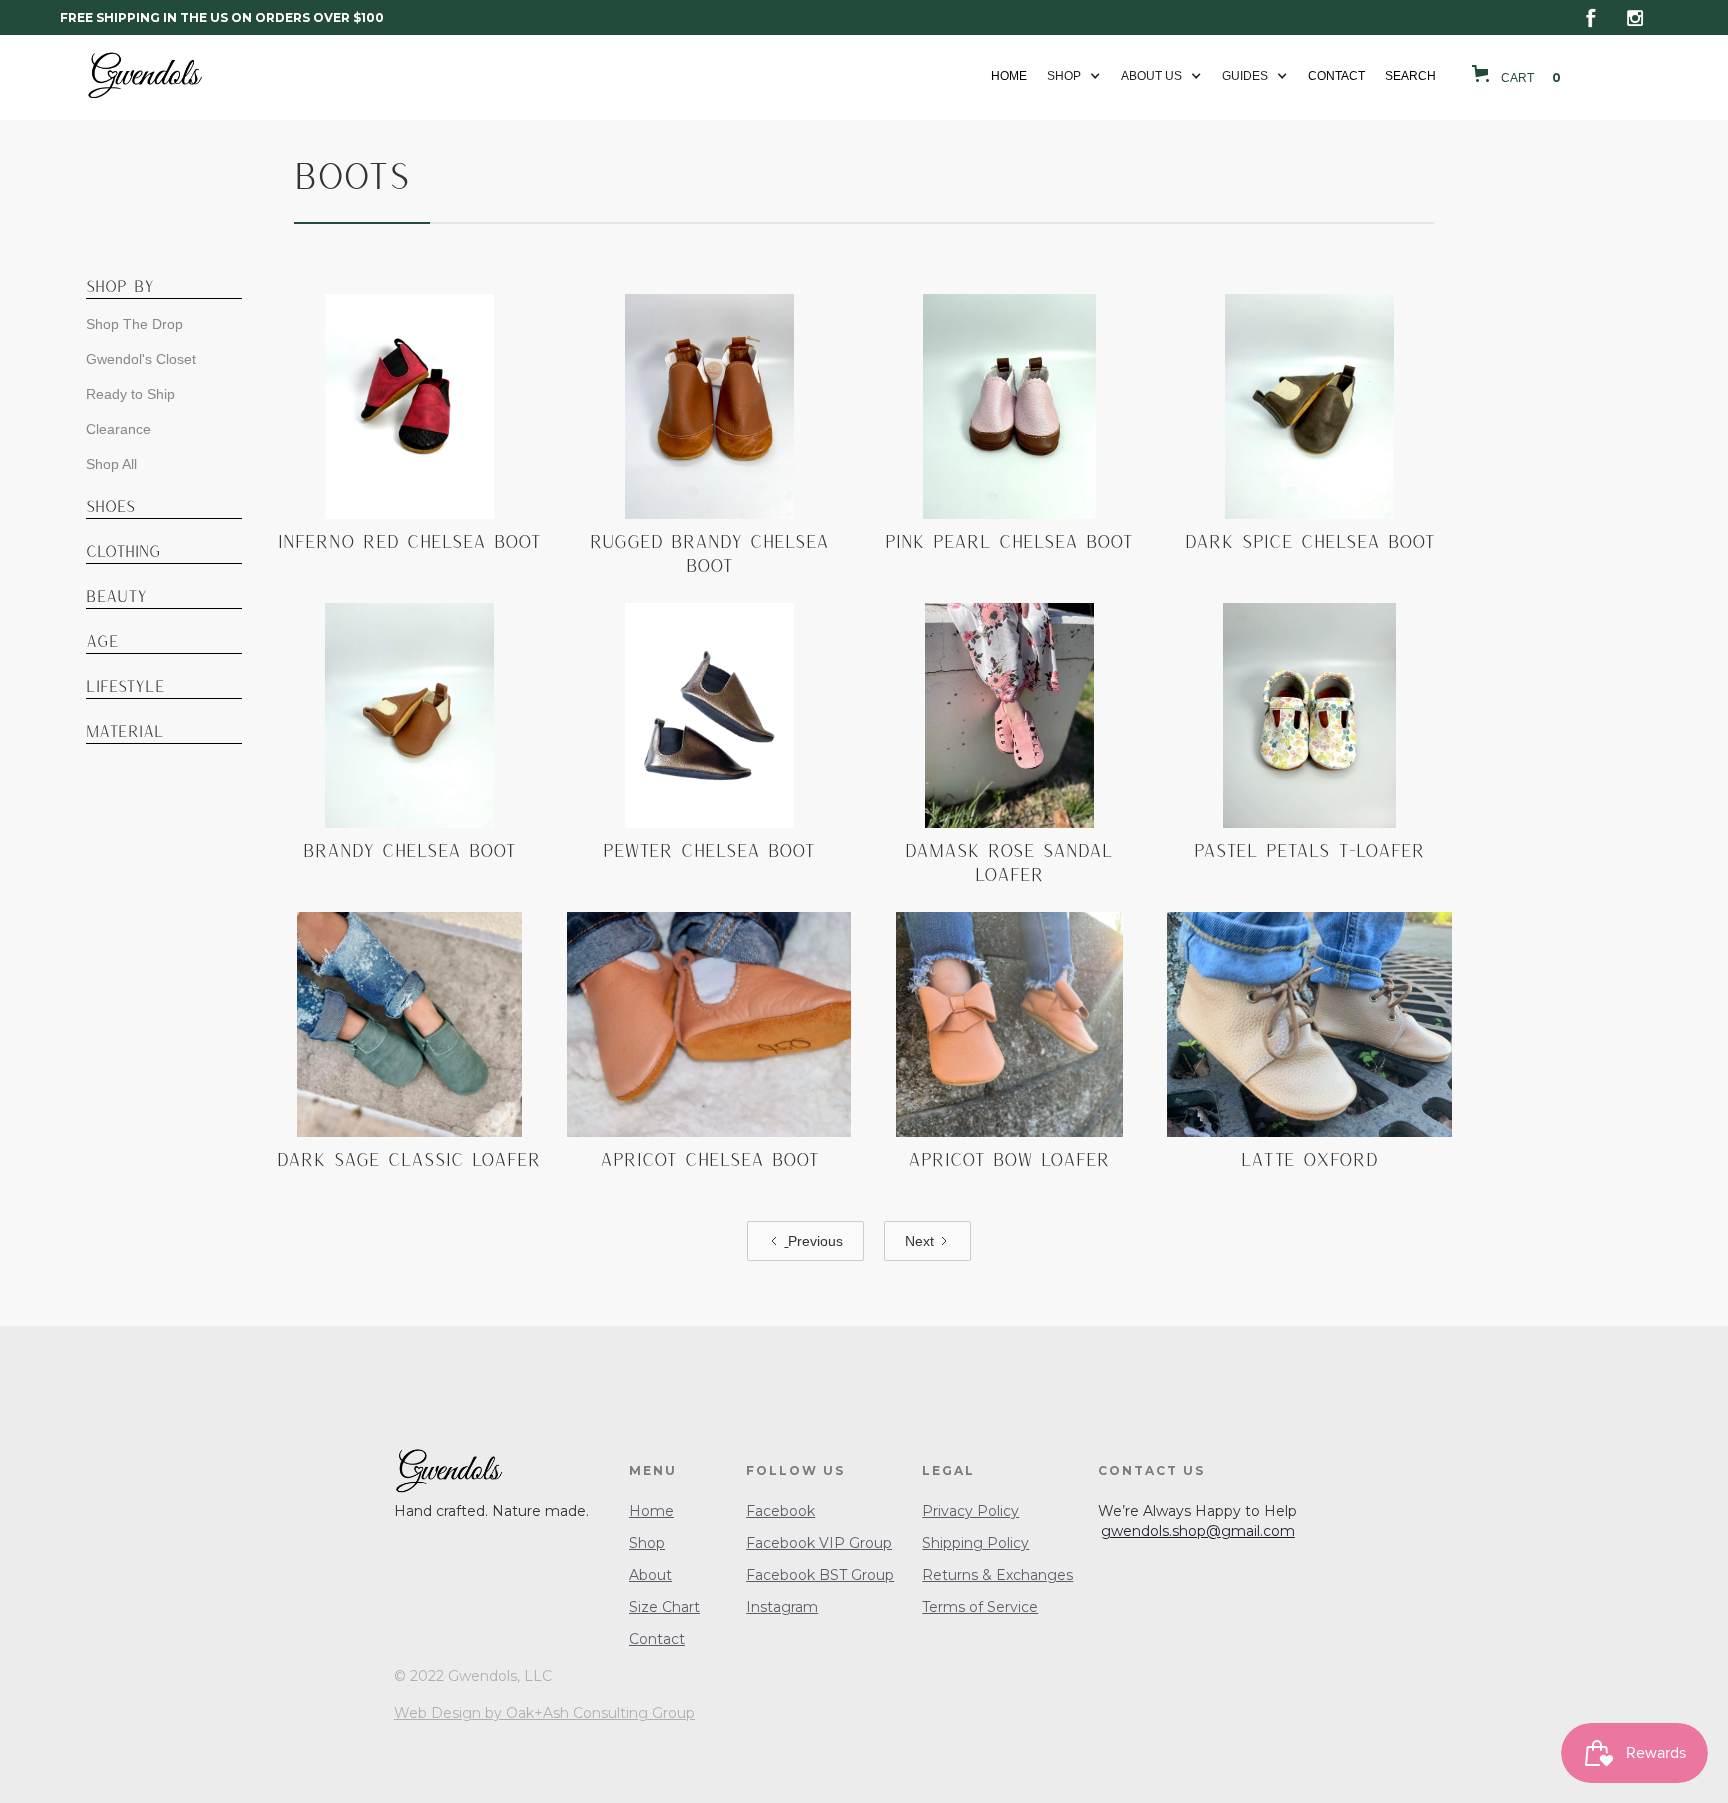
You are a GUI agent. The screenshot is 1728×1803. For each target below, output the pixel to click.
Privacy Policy (970, 1511)
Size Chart (664, 1607)
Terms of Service (980, 1607)
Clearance (118, 429)
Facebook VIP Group (819, 1543)
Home (1009, 76)
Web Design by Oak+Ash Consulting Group (544, 1713)
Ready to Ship (130, 394)
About (650, 1575)
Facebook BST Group (820, 1575)
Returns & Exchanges (997, 1575)
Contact (1336, 76)
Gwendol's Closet (141, 359)
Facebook (780, 1511)
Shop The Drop (134, 324)
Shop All (111, 464)
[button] (1074, 76)
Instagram (782, 1607)
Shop (647, 1543)
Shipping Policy (975, 1543)
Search (1410, 76)
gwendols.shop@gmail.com (1198, 1531)
